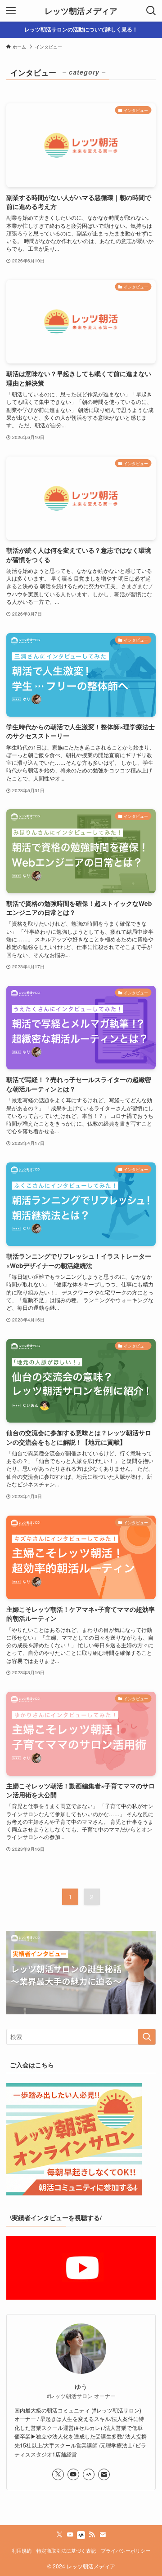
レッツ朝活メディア (81, 11)
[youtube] (73, 2474)
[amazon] (89, 2474)
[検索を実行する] (147, 2037)
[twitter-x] (58, 2474)
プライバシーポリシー (126, 2551)
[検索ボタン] (151, 11)
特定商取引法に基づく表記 (66, 2551)
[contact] (104, 2474)
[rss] (92, 2535)
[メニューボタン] (11, 11)
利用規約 (22, 2551)
